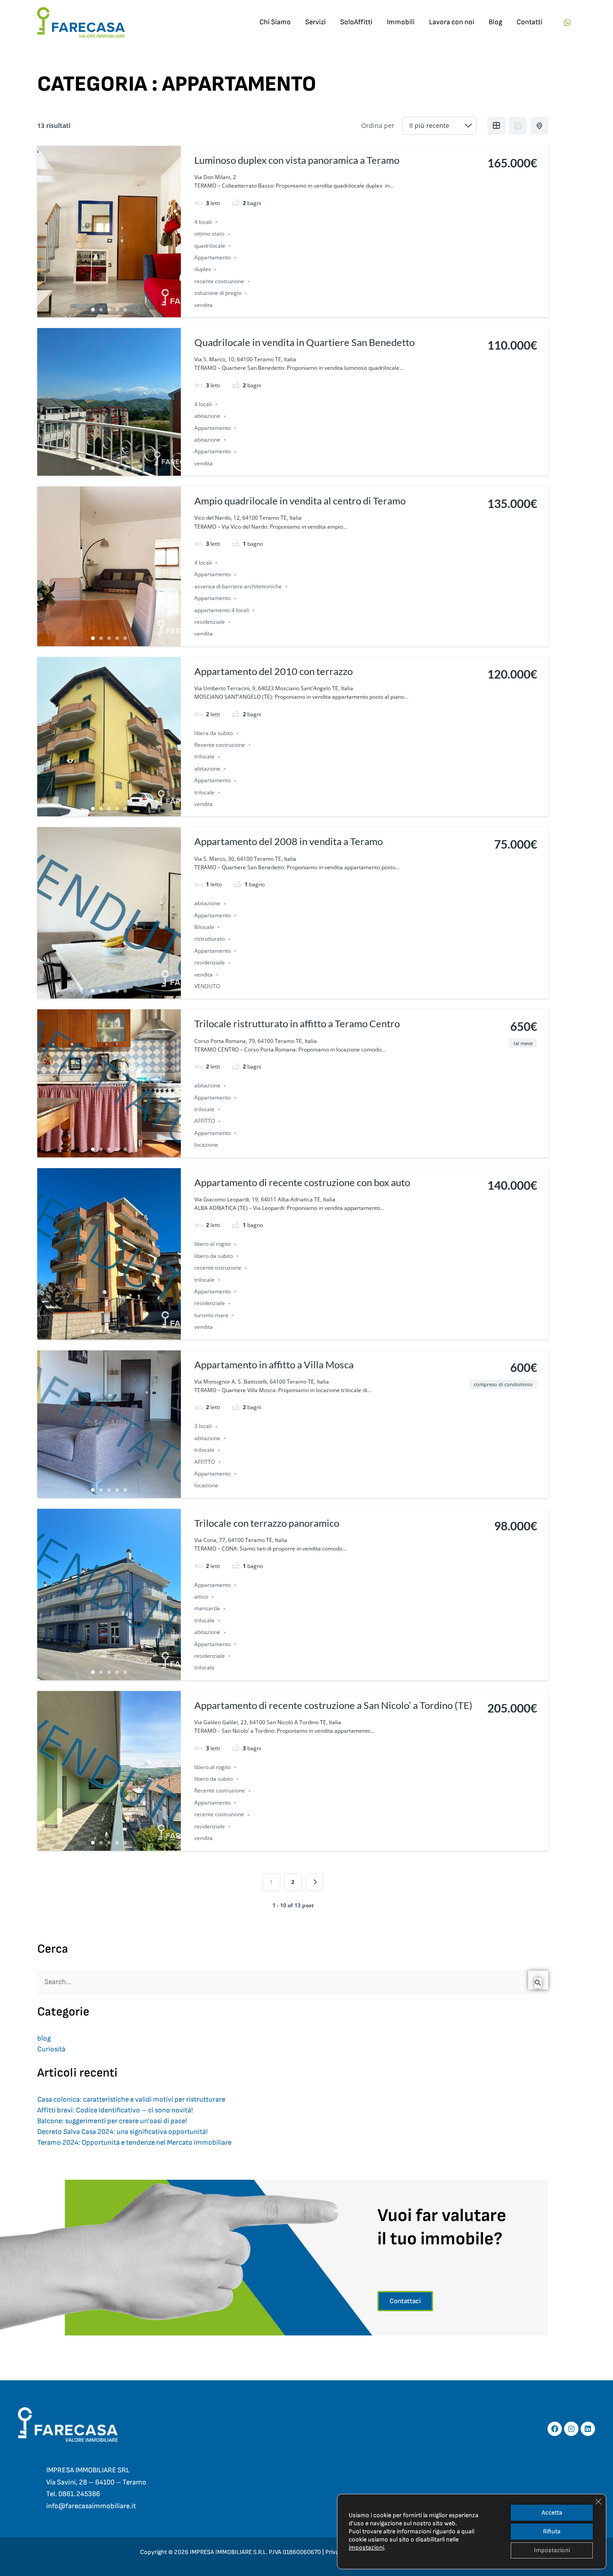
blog (44, 2039)
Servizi (315, 22)
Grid (496, 126)
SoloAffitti (356, 22)
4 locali (203, 222)
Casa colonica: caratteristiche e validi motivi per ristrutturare (131, 2100)
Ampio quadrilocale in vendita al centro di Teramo (300, 501)
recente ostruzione (218, 1268)
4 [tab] (117, 310)
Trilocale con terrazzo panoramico (267, 1523)
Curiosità (51, 2049)
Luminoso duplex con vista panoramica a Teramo (297, 160)
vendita (204, 305)
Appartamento (212, 257)
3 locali (203, 1426)
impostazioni (366, 2548)
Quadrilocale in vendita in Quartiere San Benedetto (304, 342)
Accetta (552, 2512)
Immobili (401, 22)
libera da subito (214, 733)
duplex (203, 269)
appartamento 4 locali (222, 610)
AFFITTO (205, 1121)
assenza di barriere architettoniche (238, 586)
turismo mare (211, 1315)
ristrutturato (210, 939)
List (518, 126)
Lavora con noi (452, 22)
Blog (495, 22)
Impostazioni (552, 2550)
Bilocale (204, 927)
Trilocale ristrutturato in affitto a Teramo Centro (297, 1023)
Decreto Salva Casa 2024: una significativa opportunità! (123, 2132)
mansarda (207, 1609)
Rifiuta (552, 2531)
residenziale (210, 622)
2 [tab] (101, 310)
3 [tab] (109, 310)
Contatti (530, 22)
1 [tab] (93, 310)
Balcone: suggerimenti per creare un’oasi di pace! (112, 2121)
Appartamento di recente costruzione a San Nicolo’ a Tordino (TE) (333, 1705)
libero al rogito (212, 1244)
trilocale (204, 757)
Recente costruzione (220, 745)
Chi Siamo (275, 22)
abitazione (207, 416)
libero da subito (214, 1256)
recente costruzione (219, 281)
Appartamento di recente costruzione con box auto (302, 1182)
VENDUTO (207, 986)
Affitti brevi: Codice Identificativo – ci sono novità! (115, 2110)
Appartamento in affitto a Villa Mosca (274, 1365)
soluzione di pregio (218, 293)
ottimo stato (209, 234)
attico (201, 1597)
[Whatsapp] (567, 22)
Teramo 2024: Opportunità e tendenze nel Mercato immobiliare (134, 2143)
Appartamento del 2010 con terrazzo (274, 671)
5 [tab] (125, 310)
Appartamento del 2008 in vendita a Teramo (289, 841)
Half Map (539, 126)
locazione (206, 1145)
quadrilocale (210, 246)
